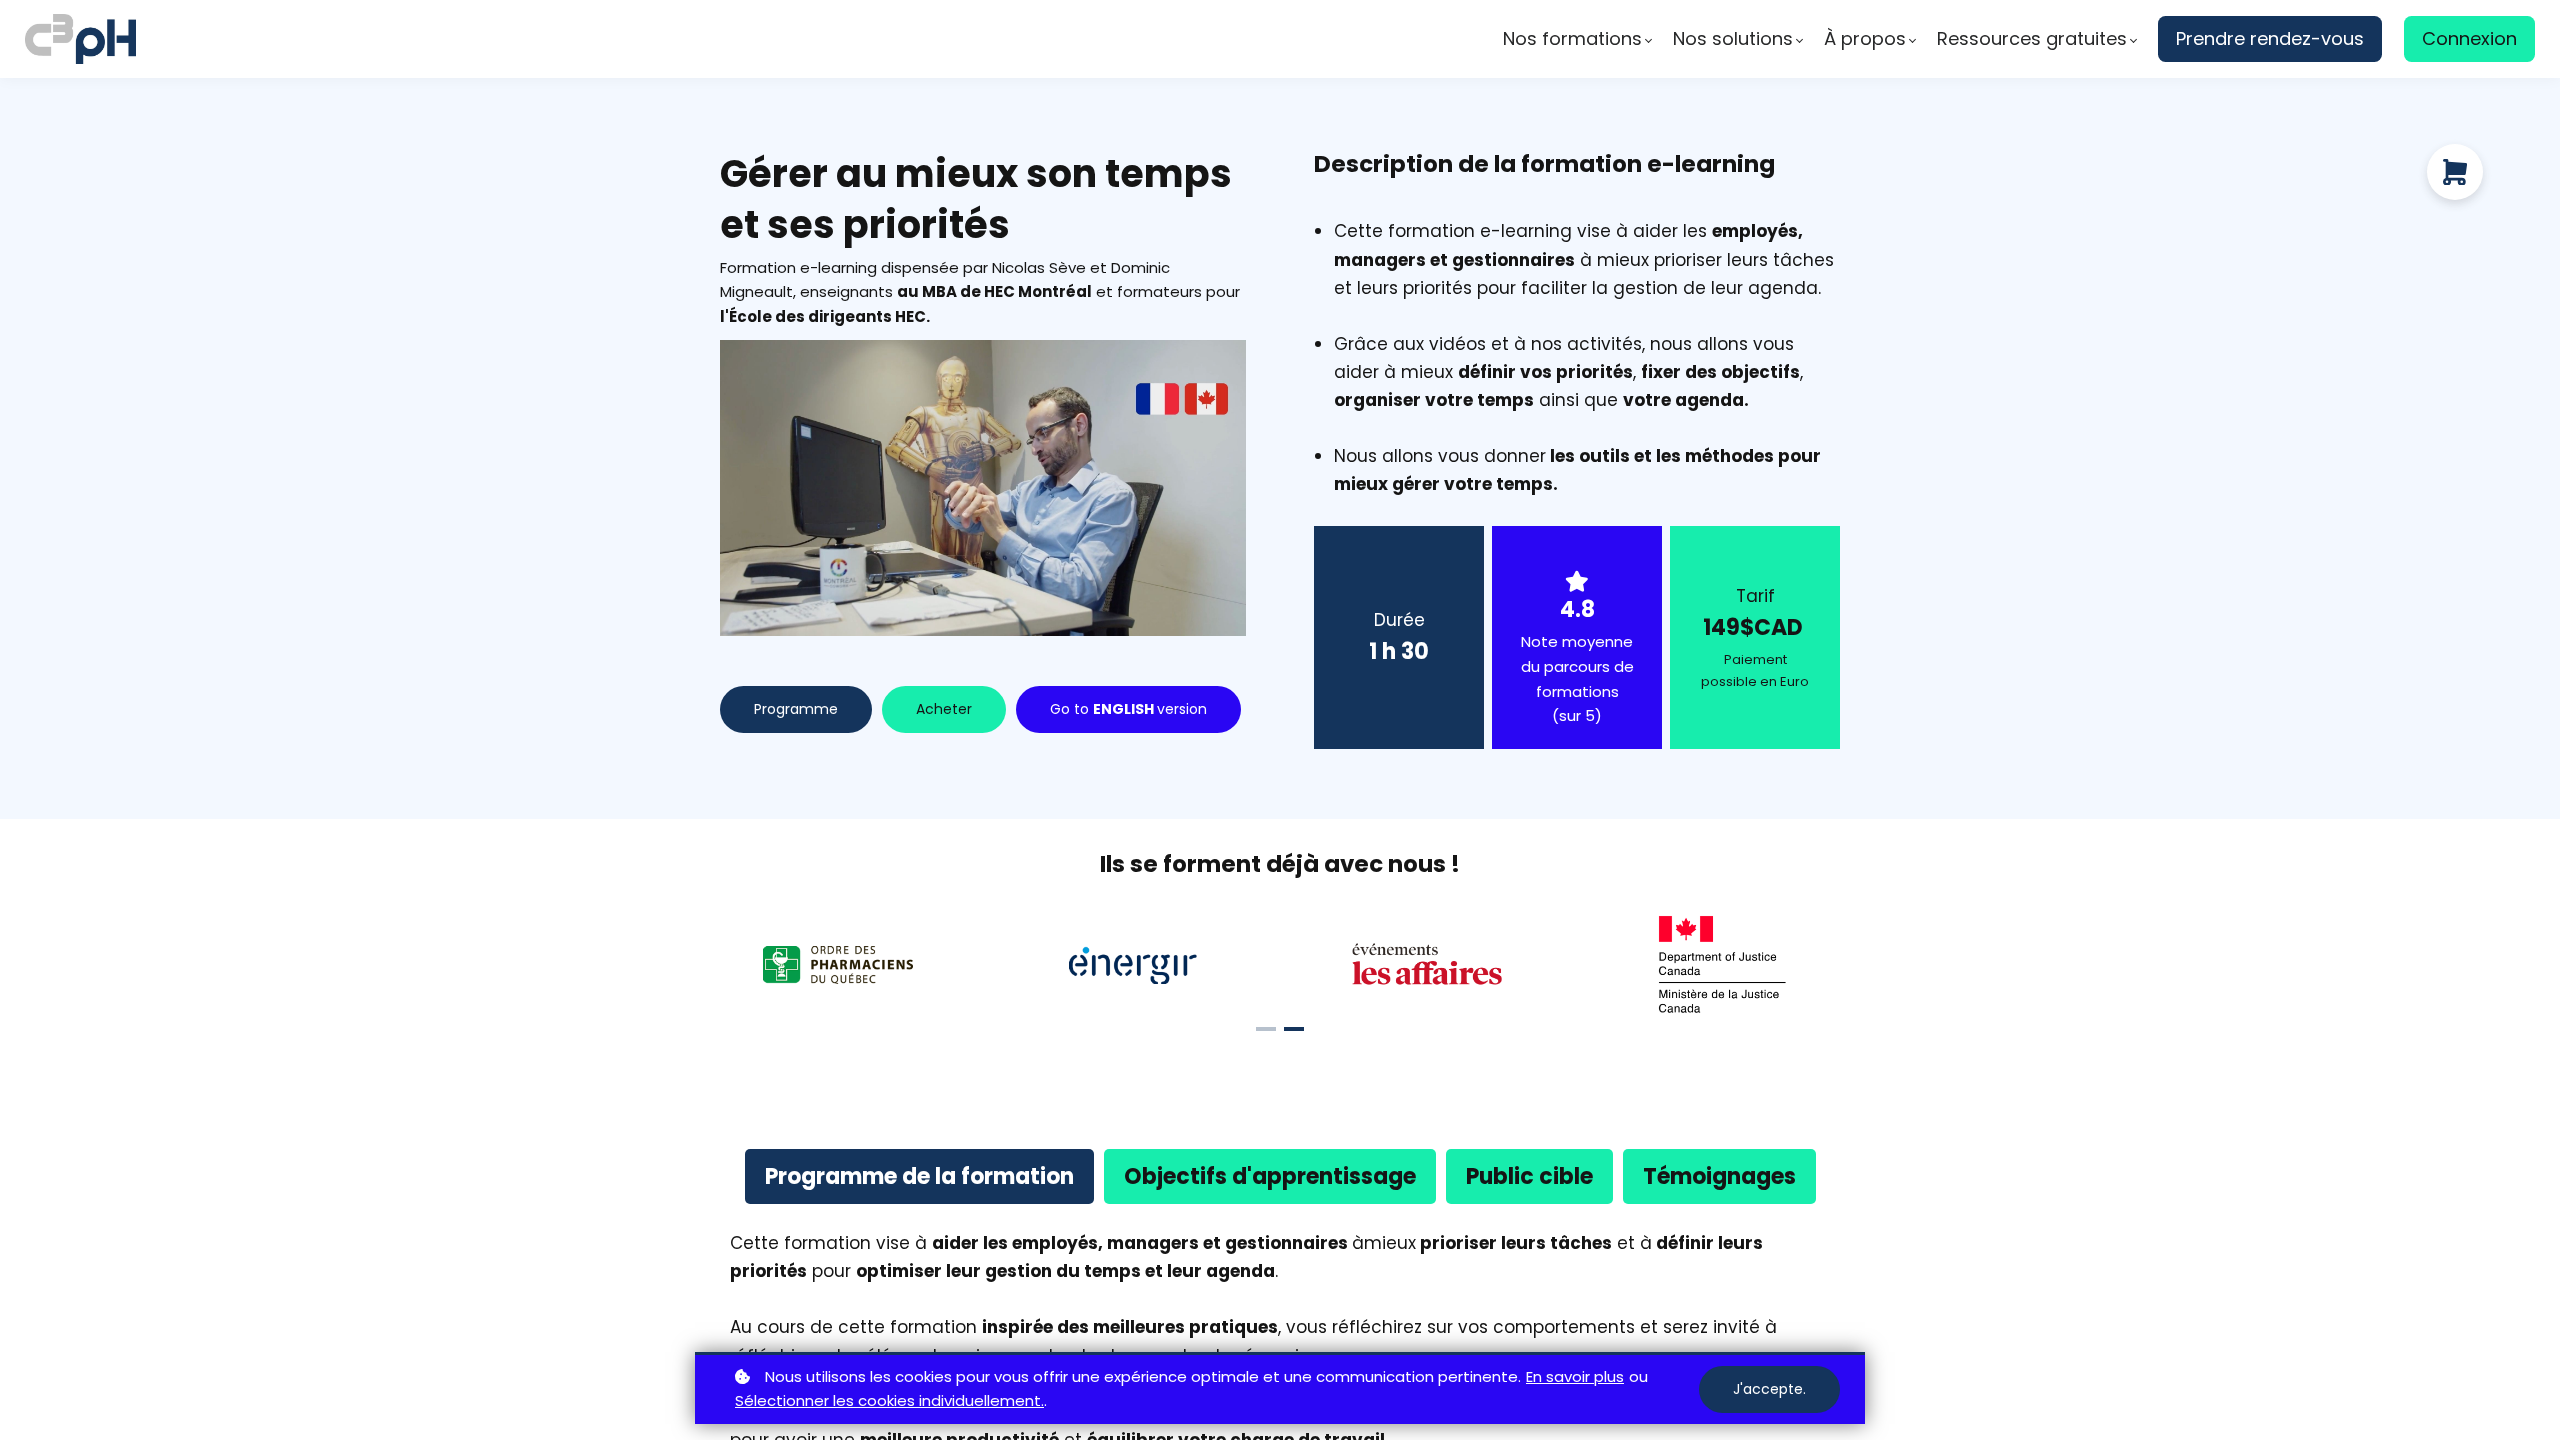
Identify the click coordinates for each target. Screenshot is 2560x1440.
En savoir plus (1575, 1376)
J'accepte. (1769, 1389)
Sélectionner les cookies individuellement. (889, 1400)
